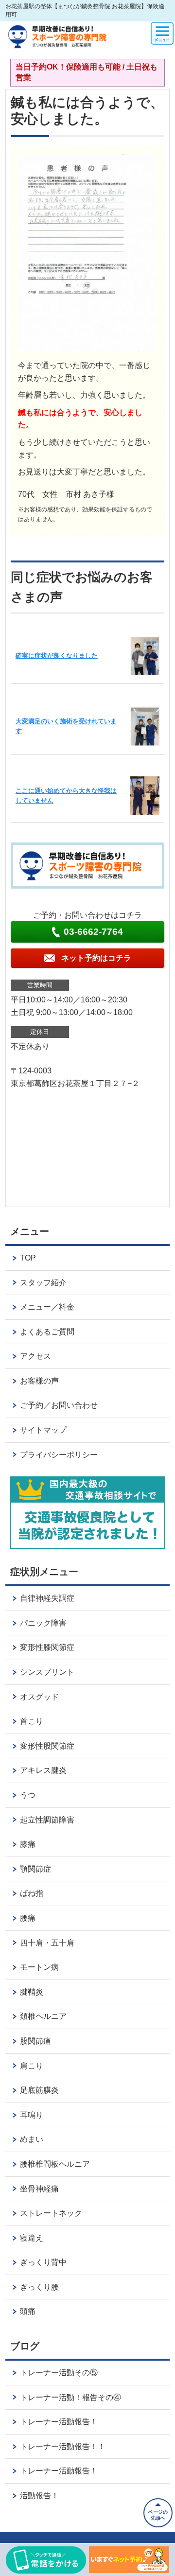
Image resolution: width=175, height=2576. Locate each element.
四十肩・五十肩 (47, 1943)
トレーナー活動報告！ (59, 2422)
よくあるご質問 (47, 1332)
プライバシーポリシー (59, 1455)
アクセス (35, 1356)
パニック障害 (43, 1623)
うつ (28, 1795)
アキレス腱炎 (43, 1770)
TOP (28, 1258)
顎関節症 (35, 1869)
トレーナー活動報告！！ (63, 2446)
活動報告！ (39, 2496)
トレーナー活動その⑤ (59, 2373)
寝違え (32, 2238)
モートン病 (39, 1967)
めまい (32, 2139)
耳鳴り (32, 2115)
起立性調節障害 (47, 1820)
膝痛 (28, 1844)
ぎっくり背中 (43, 2262)
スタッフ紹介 (43, 1283)
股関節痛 (35, 2041)
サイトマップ (43, 1430)
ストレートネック (51, 2213)
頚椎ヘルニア (43, 2016)
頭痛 (28, 2311)
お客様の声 (39, 1381)
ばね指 (32, 1893)
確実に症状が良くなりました (57, 656)
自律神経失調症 (47, 1598)
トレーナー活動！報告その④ (70, 2397)
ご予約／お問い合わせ (59, 1405)
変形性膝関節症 (47, 1647)
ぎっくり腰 (39, 2287)
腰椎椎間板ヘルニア (55, 2164)
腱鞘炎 (32, 1992)
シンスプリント (47, 1672)
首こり (32, 1721)
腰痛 (28, 1918)
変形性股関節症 (47, 1746)
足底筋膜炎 (39, 2090)
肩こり (32, 2066)
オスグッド (39, 1697)
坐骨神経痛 (39, 2189)
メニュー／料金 (47, 1307)
